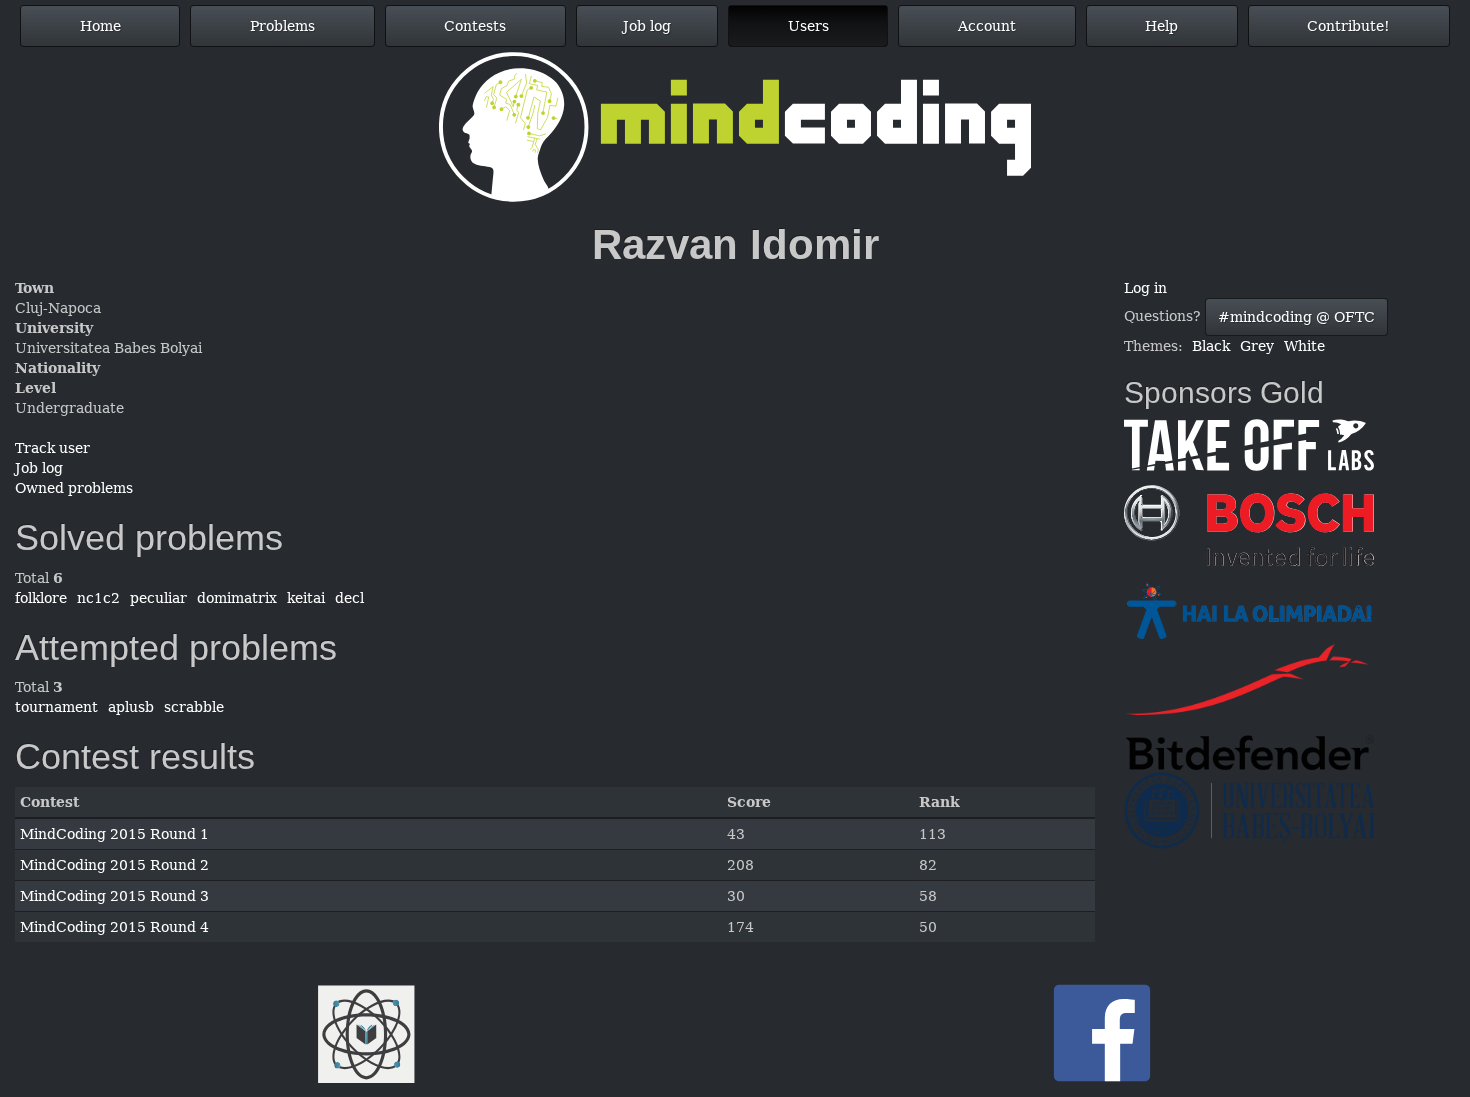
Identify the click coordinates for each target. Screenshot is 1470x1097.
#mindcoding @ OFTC (1296, 317)
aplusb (131, 707)
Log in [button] (1145, 288)
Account (987, 26)
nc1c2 (98, 598)
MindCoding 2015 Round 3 (114, 896)
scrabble (194, 707)
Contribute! (1348, 26)
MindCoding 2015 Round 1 (114, 834)
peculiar (158, 598)
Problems (282, 26)
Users (808, 26)
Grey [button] (1257, 346)
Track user (52, 448)
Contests (475, 26)
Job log (647, 26)
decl (349, 598)
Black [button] (1211, 346)
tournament (56, 707)
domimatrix (237, 598)
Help (1161, 26)
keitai (306, 598)
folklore (41, 598)
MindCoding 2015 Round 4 (114, 927)
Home (100, 26)
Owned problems (74, 488)
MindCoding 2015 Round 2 (114, 865)
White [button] (1304, 346)
